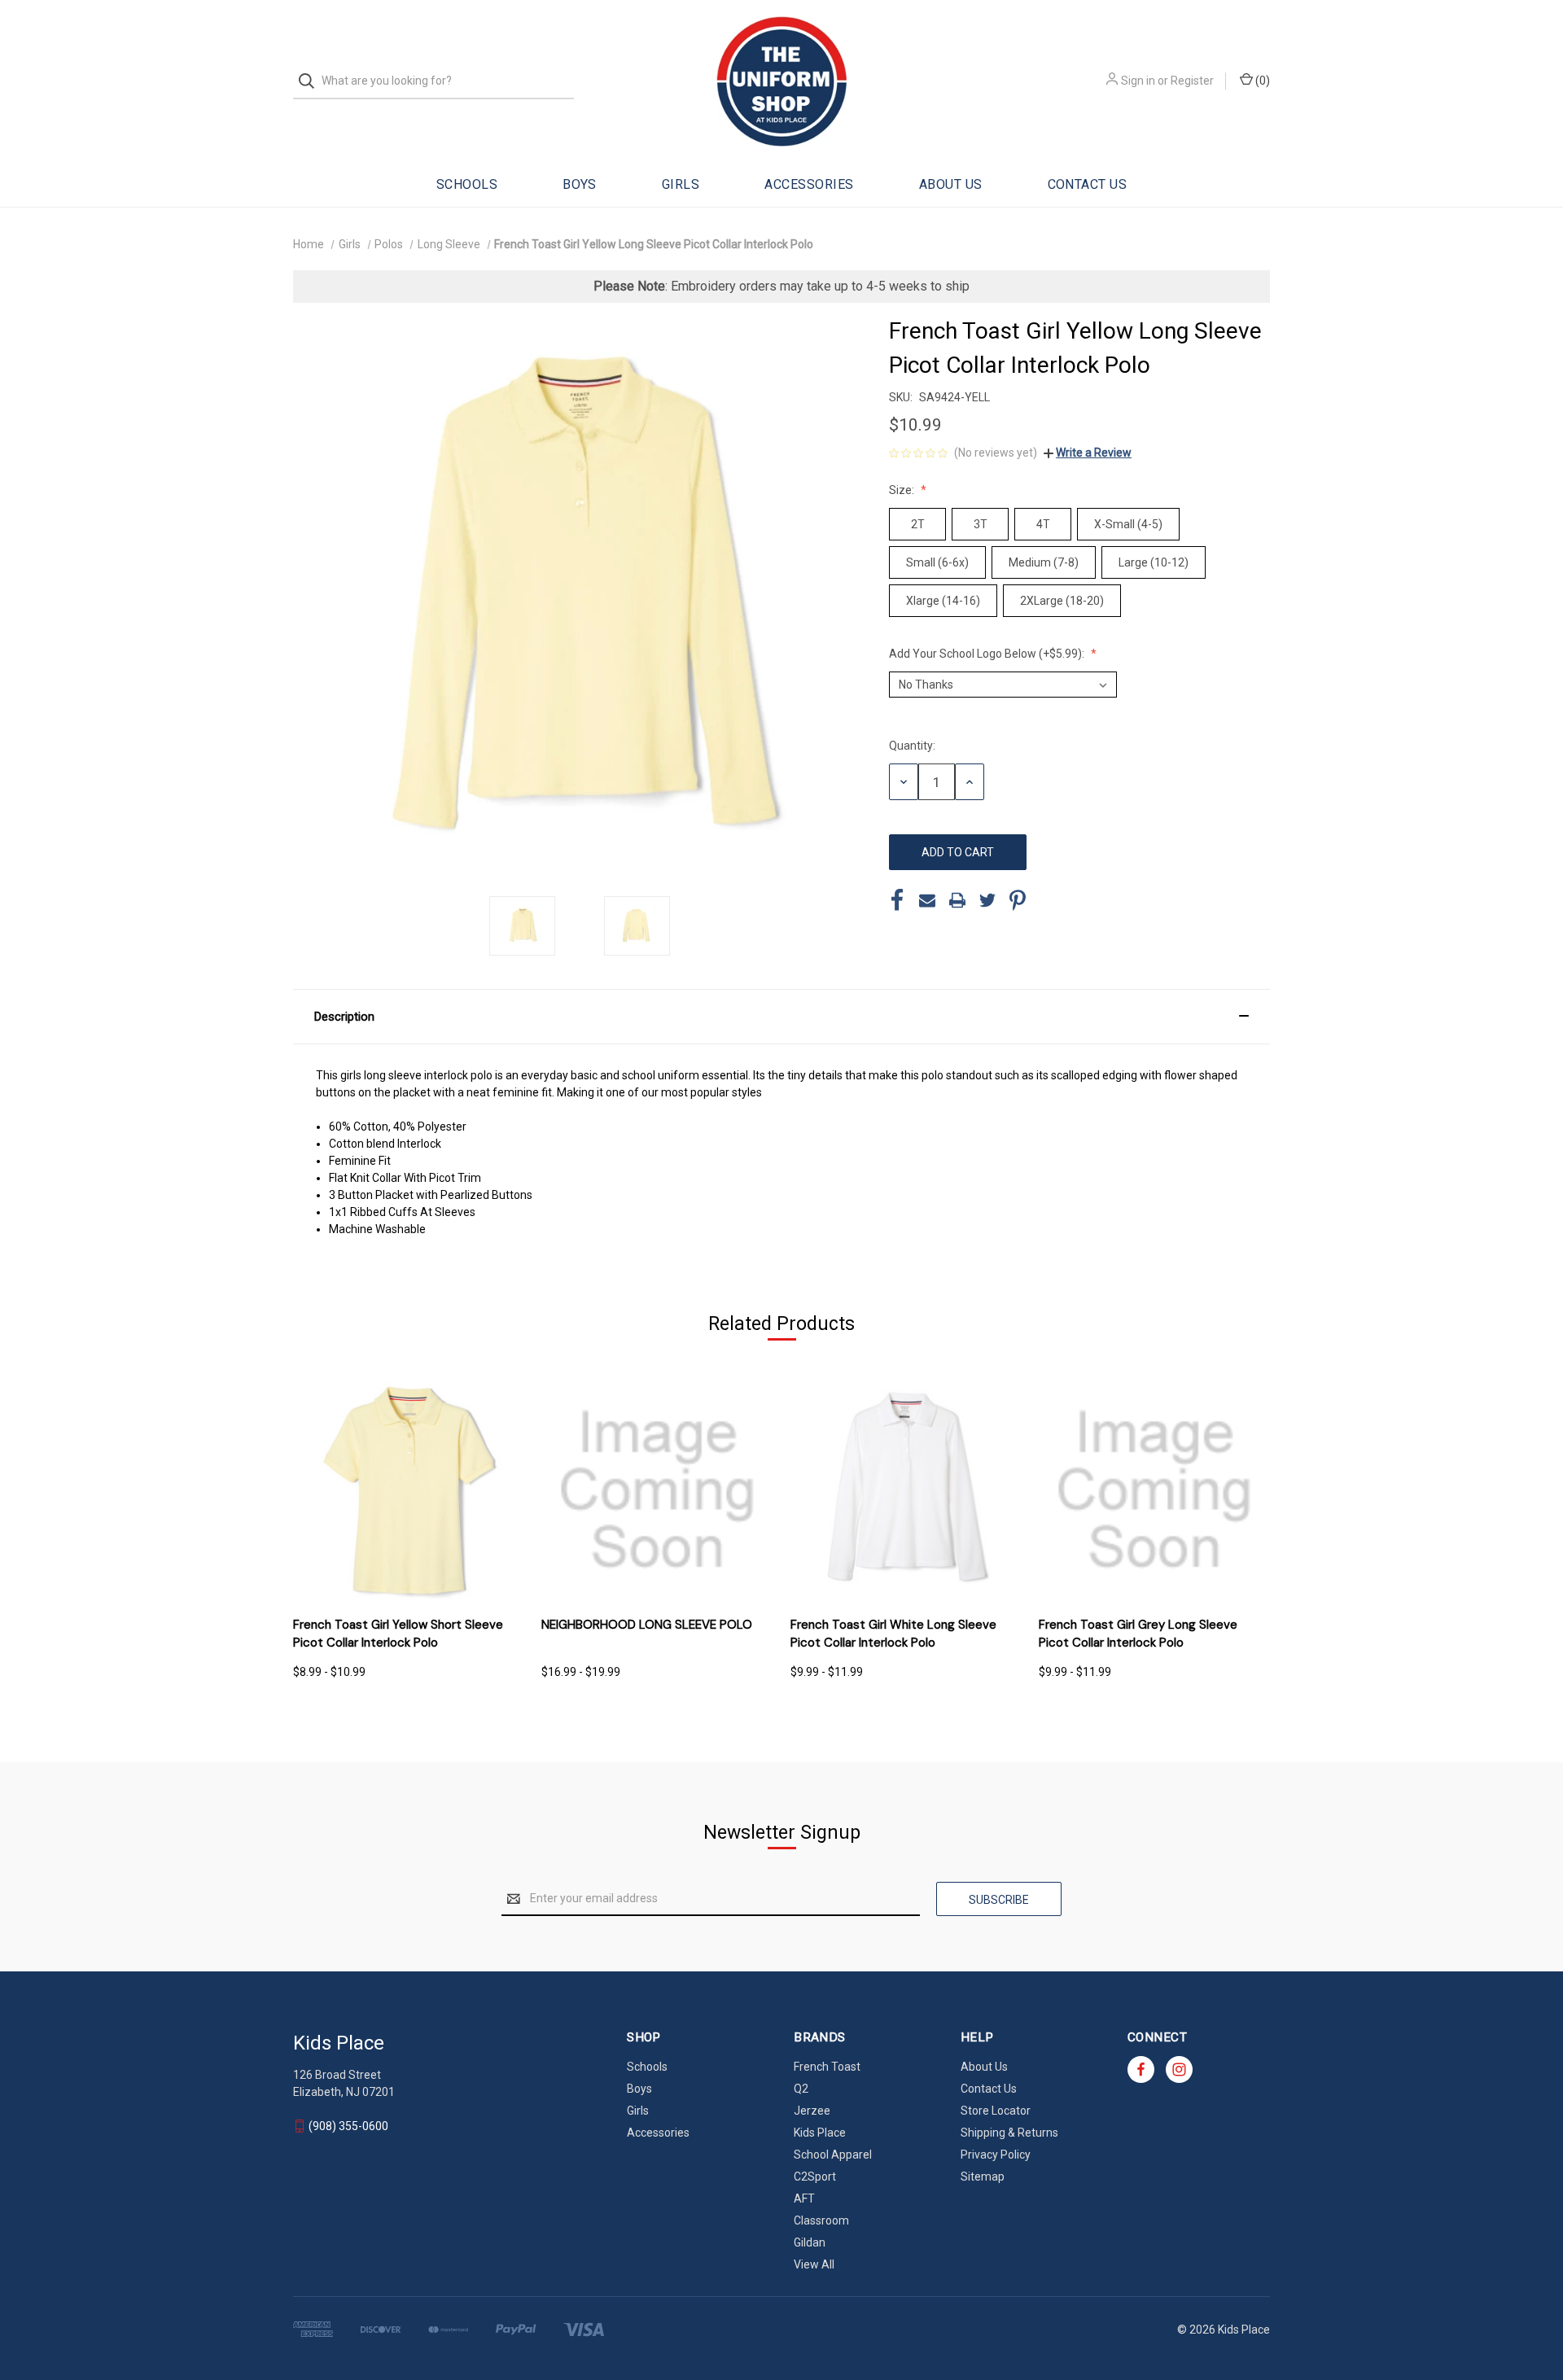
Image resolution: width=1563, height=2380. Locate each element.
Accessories (809, 184)
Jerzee (812, 2111)
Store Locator (996, 2111)
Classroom (821, 2220)
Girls (681, 184)
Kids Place (820, 2133)
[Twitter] (987, 900)
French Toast (827, 2067)
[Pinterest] (1018, 900)
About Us (951, 184)
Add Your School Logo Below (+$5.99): (988, 654)
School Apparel (833, 2155)
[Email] (927, 900)
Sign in (1138, 81)
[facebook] (1141, 2069)
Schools (467, 184)
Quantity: (912, 746)
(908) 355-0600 (348, 2126)
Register (1192, 81)
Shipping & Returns (1009, 2133)
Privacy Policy (996, 2155)
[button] (781, 1017)
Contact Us (1088, 184)
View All (814, 2264)
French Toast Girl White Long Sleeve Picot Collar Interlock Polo (893, 1634)
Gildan (810, 2242)
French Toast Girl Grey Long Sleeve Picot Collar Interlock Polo (1138, 1634)
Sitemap (983, 2177)
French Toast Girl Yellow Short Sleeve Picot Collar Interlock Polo (398, 1634)
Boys (580, 184)
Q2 (801, 2089)
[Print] (957, 900)
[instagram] (1179, 2069)
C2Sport (815, 2177)
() (1261, 81)
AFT (804, 2198)
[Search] (311, 81)
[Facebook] (897, 900)
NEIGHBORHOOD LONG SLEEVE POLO (647, 1625)
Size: (903, 490)
